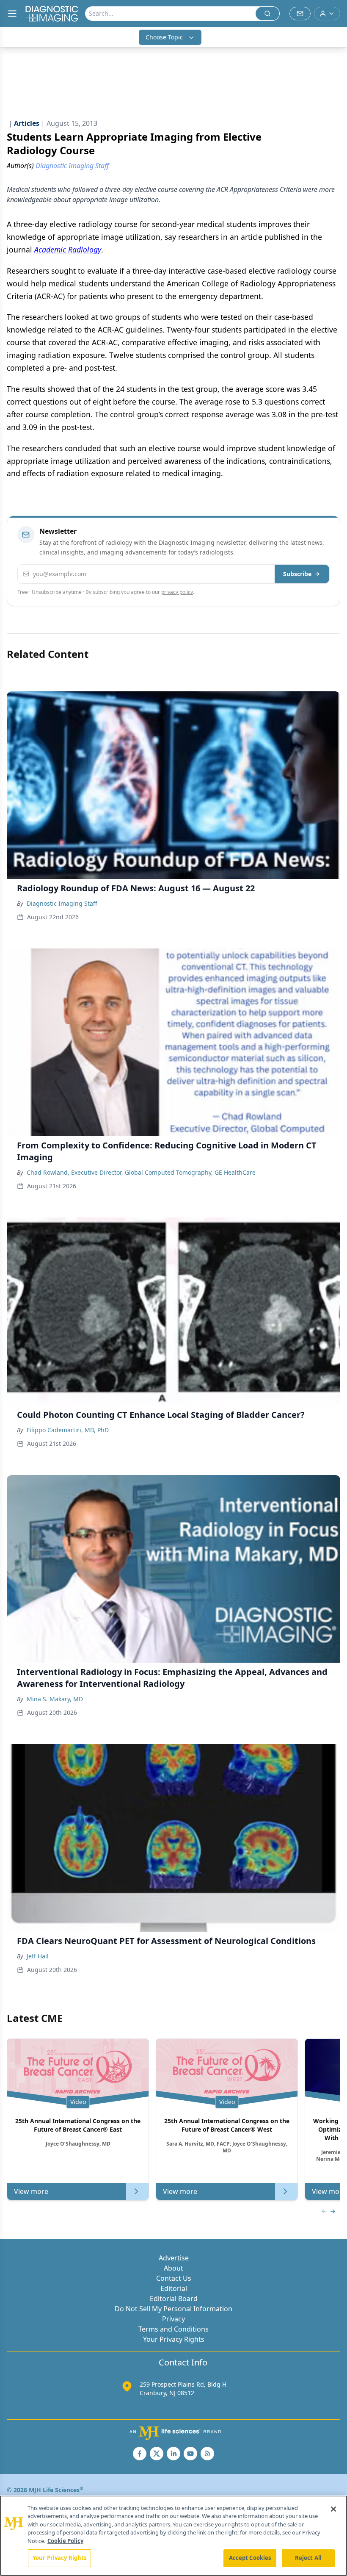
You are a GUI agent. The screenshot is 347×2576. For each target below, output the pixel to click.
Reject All (308, 2558)
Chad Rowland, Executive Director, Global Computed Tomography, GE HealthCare (141, 1172)
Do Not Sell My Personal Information (173, 2309)
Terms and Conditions (173, 2329)
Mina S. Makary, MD (55, 1699)
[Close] (333, 2509)
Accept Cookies (250, 2558)
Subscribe (297, 574)
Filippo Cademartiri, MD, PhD (68, 1430)
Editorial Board (174, 2299)
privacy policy (177, 592)
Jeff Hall (38, 1956)
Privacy (173, 2319)
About (173, 2268)
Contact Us (174, 2278)
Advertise (174, 2258)
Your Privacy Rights (174, 2339)
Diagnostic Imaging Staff (62, 903)
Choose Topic (164, 37)
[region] (173, 2536)
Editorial (174, 2288)
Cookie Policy (65, 2541)
